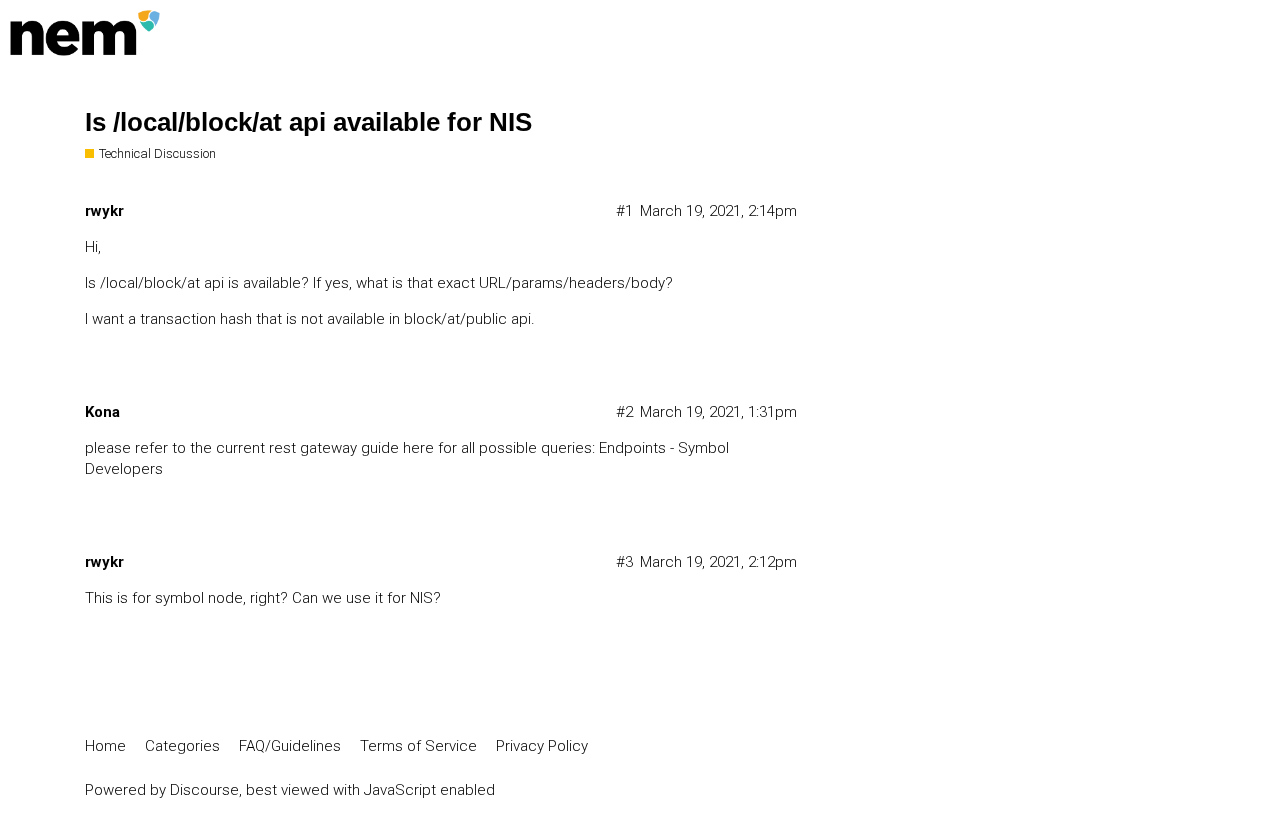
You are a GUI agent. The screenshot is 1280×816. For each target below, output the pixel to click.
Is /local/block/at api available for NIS (308, 122)
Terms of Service (418, 746)
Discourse (204, 790)
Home (105, 746)
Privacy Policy (542, 746)
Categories (182, 746)
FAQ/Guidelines (290, 746)
